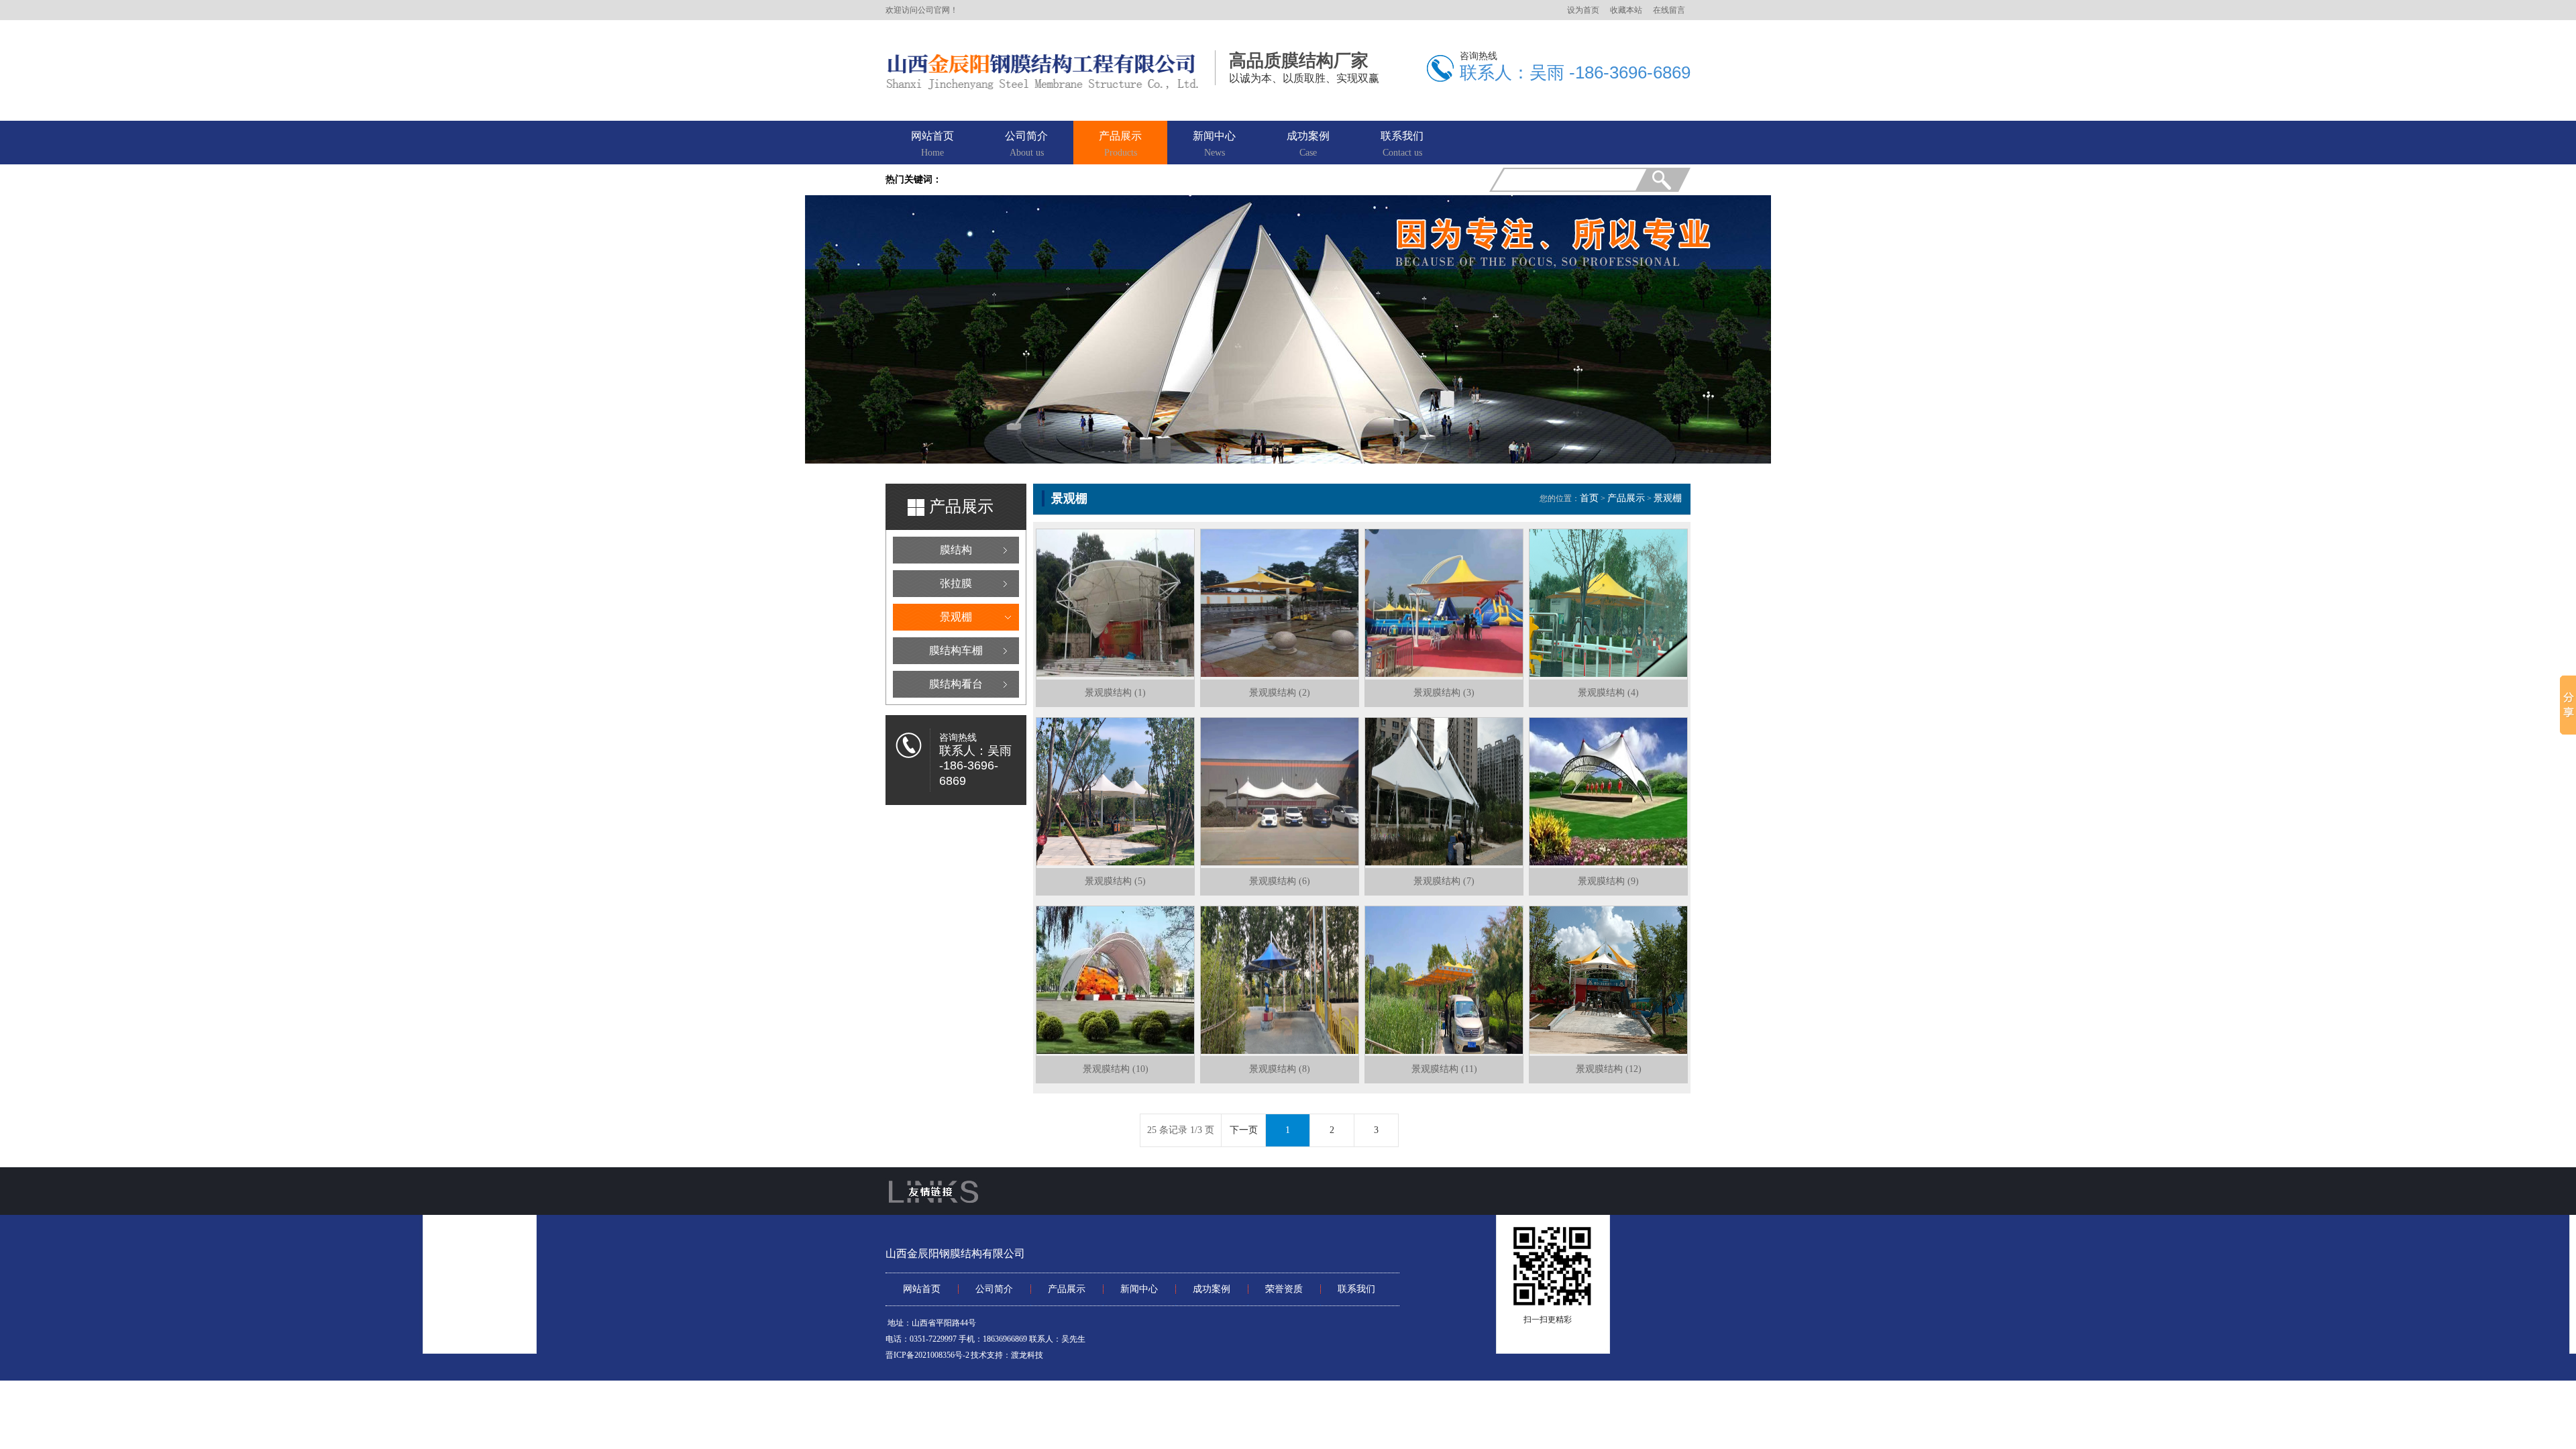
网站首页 (932, 144)
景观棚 (956, 617)
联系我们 (1402, 144)
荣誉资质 (1284, 1289)
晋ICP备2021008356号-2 (927, 1355)
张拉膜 (956, 583)
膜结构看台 (956, 684)
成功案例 (1308, 144)
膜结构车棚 (956, 650)
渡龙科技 (1027, 1355)
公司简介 (1026, 144)
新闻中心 (1214, 144)
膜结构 (956, 550)
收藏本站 (1626, 10)
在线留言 (1669, 10)
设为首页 (1583, 10)
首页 (1589, 498)
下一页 (1244, 1130)
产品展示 (1120, 144)
